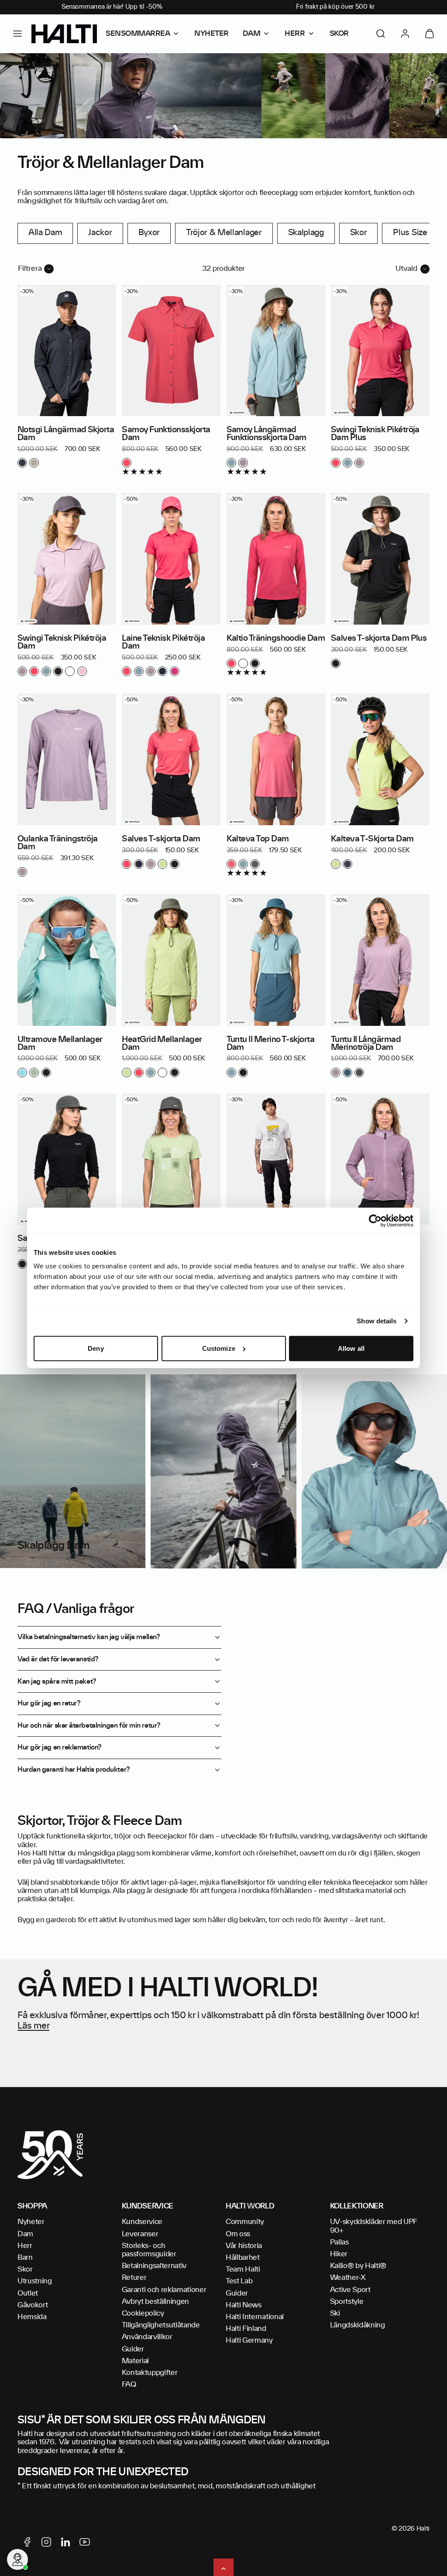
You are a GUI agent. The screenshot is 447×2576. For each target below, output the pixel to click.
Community (245, 2222)
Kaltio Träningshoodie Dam (276, 639)
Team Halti (243, 2269)
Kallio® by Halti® (358, 2266)
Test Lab (239, 2281)
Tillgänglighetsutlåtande (161, 2325)
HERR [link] (295, 34)
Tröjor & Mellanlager (224, 233)
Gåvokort (33, 2305)
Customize (219, 1348)
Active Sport (350, 2290)
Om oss (238, 2234)
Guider (133, 2349)
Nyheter (31, 2222)
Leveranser (140, 2234)
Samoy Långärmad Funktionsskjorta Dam (266, 434)
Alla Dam (45, 233)
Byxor (149, 233)
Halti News (244, 2305)
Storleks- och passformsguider (149, 2250)
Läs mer (33, 2026)
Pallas (339, 2242)
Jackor (100, 233)
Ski (335, 2313)
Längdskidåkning (358, 2325)
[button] (17, 34)
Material (135, 2361)
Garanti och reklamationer (164, 2290)
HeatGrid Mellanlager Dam (162, 1044)
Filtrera (30, 269)
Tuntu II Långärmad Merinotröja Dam (366, 1044)
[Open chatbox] (17, 2559)
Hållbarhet (243, 2258)
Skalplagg (306, 233)
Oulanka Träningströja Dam (58, 843)
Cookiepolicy (143, 2313)
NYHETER (211, 34)
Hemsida (32, 2317)
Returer (134, 2278)
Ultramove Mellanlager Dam (60, 1044)
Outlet (28, 2293)
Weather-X (348, 2278)
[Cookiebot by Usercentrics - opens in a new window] (375, 1221)
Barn (25, 2258)
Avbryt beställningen (156, 2302)
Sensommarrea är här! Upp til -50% (112, 7)
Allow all (351, 1348)
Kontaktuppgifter (150, 2373)
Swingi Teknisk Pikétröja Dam (62, 642)
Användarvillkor (147, 2337)
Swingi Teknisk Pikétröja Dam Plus (375, 434)
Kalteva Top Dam (258, 839)
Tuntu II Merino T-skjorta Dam (271, 1044)
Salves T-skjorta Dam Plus (379, 639)
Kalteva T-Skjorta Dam (372, 839)
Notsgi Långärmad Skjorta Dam (66, 434)
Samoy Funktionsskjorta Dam (166, 434)
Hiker (339, 2254)
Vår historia (244, 2246)
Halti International (255, 2317)
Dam (25, 2234)
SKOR (339, 34)
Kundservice (142, 2222)
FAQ (129, 2385)
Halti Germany (249, 2340)
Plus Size (410, 233)
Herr (25, 2246)
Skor (359, 233)
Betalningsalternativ (154, 2266)
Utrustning (35, 2281)
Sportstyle (347, 2302)
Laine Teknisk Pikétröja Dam (163, 642)
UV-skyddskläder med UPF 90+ (374, 2226)
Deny (96, 1348)
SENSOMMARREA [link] (138, 34)
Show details (377, 1321)
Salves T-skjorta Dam (161, 839)
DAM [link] (252, 34)
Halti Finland (246, 2329)
